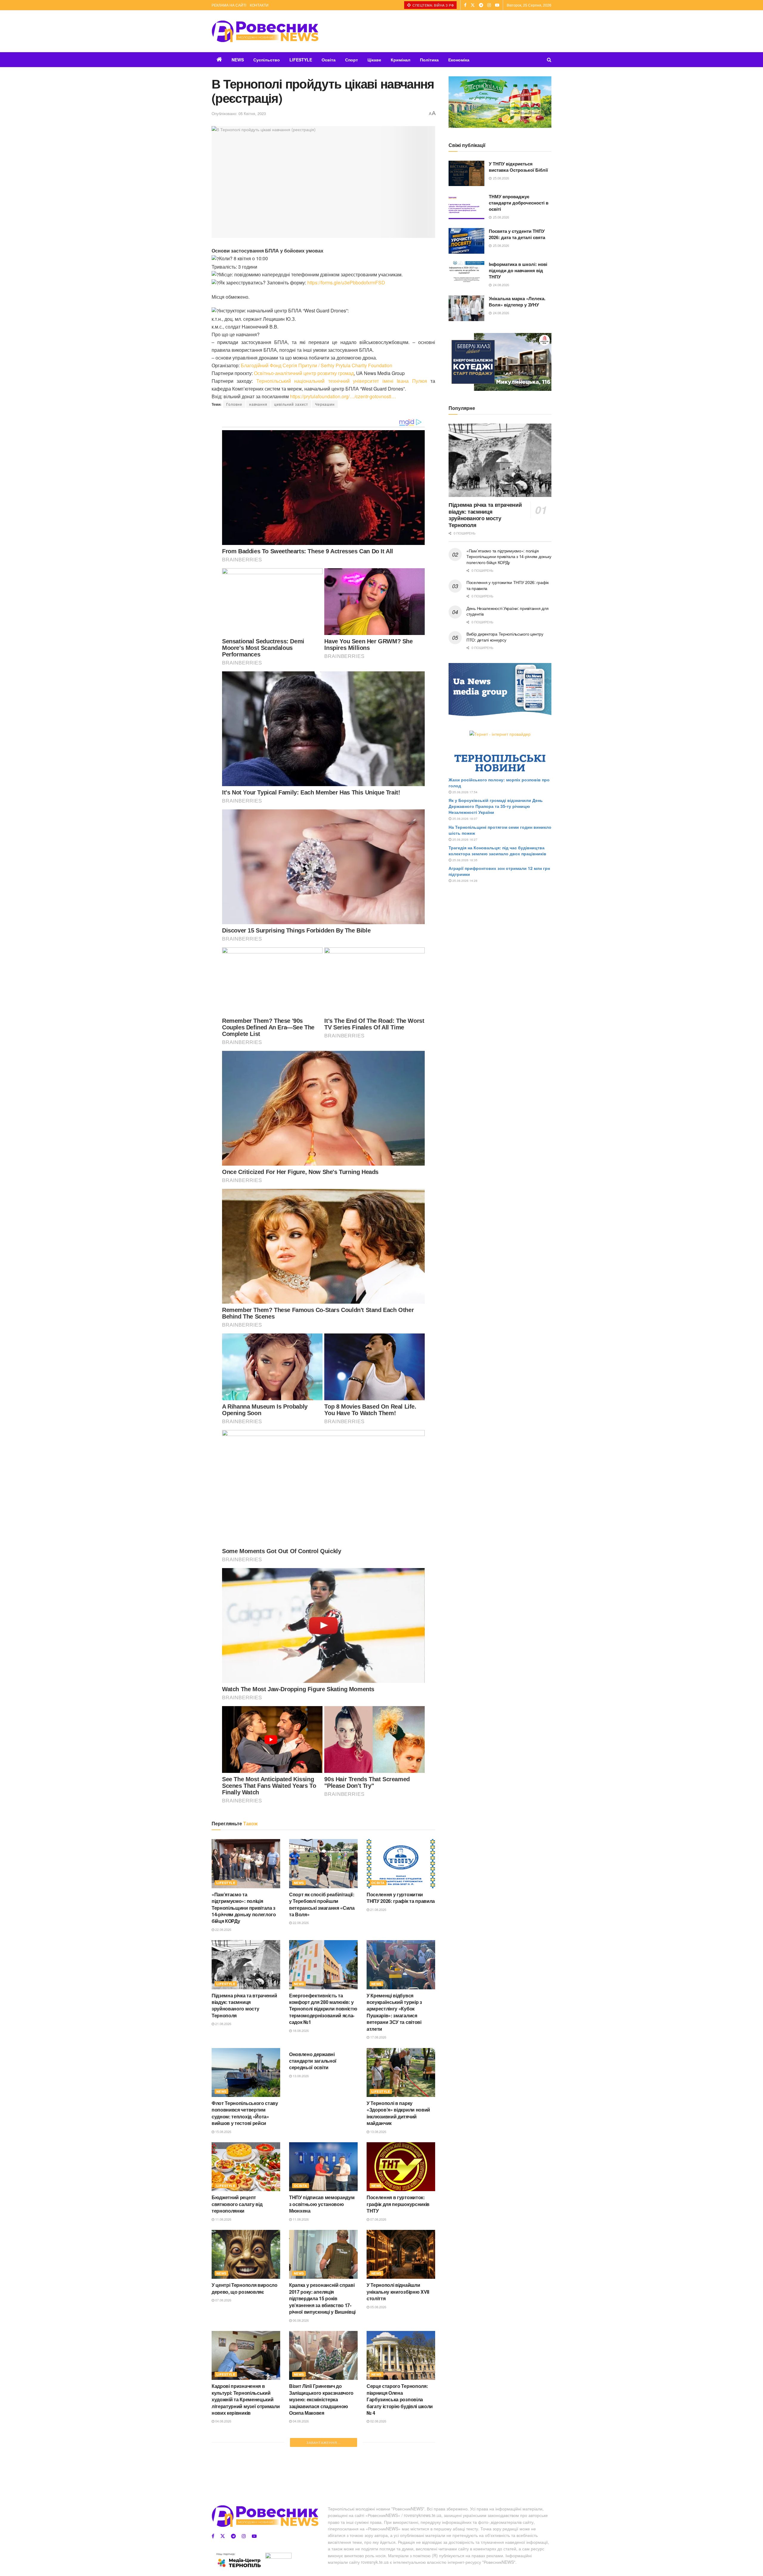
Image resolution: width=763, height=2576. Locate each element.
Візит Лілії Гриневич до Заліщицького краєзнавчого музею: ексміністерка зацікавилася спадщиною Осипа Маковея (321, 2399)
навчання (258, 404)
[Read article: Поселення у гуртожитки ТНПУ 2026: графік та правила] (401, 1864)
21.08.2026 (378, 1909)
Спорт (352, 60)
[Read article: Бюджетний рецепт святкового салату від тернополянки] (246, 2167)
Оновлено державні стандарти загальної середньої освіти (313, 2061)
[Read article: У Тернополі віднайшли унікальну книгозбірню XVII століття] (401, 2254)
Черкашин (325, 404)
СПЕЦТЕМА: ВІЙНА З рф (433, 5)
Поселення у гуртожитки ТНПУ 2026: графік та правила (401, 1898)
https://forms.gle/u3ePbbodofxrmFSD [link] (346, 282)
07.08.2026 (378, 2219)
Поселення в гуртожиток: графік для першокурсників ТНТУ (398, 2204)
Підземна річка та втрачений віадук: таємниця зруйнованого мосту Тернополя (244, 2005)
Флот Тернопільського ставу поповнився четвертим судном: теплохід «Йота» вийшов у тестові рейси (245, 2113)
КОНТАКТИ (259, 5)
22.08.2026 (223, 1929)
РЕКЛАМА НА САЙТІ (229, 5)
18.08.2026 (300, 2030)
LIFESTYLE (301, 60)
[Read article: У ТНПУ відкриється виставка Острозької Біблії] (466, 174)
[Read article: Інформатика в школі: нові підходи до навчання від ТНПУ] (466, 274)
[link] (317, 365)
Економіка (459, 60)
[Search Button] (549, 60)
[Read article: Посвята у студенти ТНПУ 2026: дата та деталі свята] (466, 241)
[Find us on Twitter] (473, 5)
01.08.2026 (378, 2522)
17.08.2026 (378, 2037)
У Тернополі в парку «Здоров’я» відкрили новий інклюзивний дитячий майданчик (398, 2113)
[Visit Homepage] (265, 31)
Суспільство (267, 60)
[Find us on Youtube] (497, 5)
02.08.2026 (378, 2421)
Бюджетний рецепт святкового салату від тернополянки (237, 2204)
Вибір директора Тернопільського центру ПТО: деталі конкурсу (505, 637)
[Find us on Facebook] (465, 5)
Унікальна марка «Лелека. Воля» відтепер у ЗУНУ (517, 302)
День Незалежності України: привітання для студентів (508, 611)
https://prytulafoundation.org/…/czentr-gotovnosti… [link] (343, 396)
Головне (234, 404)
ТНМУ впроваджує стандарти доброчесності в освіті (519, 203)
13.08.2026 (300, 2076)
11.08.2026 (223, 2219)
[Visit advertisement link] (500, 102)
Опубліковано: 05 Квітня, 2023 (239, 113)
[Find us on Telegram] (481, 5)
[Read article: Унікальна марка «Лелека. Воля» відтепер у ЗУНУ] (466, 308)
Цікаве (374, 60)
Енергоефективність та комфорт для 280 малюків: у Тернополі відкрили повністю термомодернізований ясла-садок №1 (323, 2009)
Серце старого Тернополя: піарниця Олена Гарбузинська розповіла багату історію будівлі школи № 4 (400, 2399)
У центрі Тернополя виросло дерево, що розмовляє (245, 2288)
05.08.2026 (378, 2307)
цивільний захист (291, 404)
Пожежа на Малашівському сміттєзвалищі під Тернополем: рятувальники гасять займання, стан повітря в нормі (243, 2500)
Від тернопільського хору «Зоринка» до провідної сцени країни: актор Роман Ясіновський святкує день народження (320, 2500)
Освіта (329, 60)
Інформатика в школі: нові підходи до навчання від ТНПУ (518, 270)
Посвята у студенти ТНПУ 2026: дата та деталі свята (517, 234)
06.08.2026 (300, 2320)
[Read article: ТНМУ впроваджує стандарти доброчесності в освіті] (466, 206)
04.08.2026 (223, 2421)
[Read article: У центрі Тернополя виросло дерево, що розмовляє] (246, 2254)
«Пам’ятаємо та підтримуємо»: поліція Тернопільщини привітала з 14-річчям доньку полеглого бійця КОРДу (244, 1908)
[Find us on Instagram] (489, 5)
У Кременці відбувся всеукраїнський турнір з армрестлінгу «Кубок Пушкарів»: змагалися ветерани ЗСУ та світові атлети (394, 2012)
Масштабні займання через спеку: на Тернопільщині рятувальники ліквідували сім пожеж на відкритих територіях (397, 2500)
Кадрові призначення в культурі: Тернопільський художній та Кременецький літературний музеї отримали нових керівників (246, 2399)
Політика (429, 60)
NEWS (238, 60)
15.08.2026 (223, 2132)
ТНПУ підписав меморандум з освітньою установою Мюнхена (322, 2204)
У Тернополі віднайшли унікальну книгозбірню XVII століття (398, 2292)
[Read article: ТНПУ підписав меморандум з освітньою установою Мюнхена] (323, 2167)
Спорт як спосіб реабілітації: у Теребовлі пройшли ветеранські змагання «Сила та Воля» (322, 1904)
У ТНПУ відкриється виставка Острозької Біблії (518, 167)
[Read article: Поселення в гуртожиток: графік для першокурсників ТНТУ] (401, 2167)
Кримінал (401, 60)
